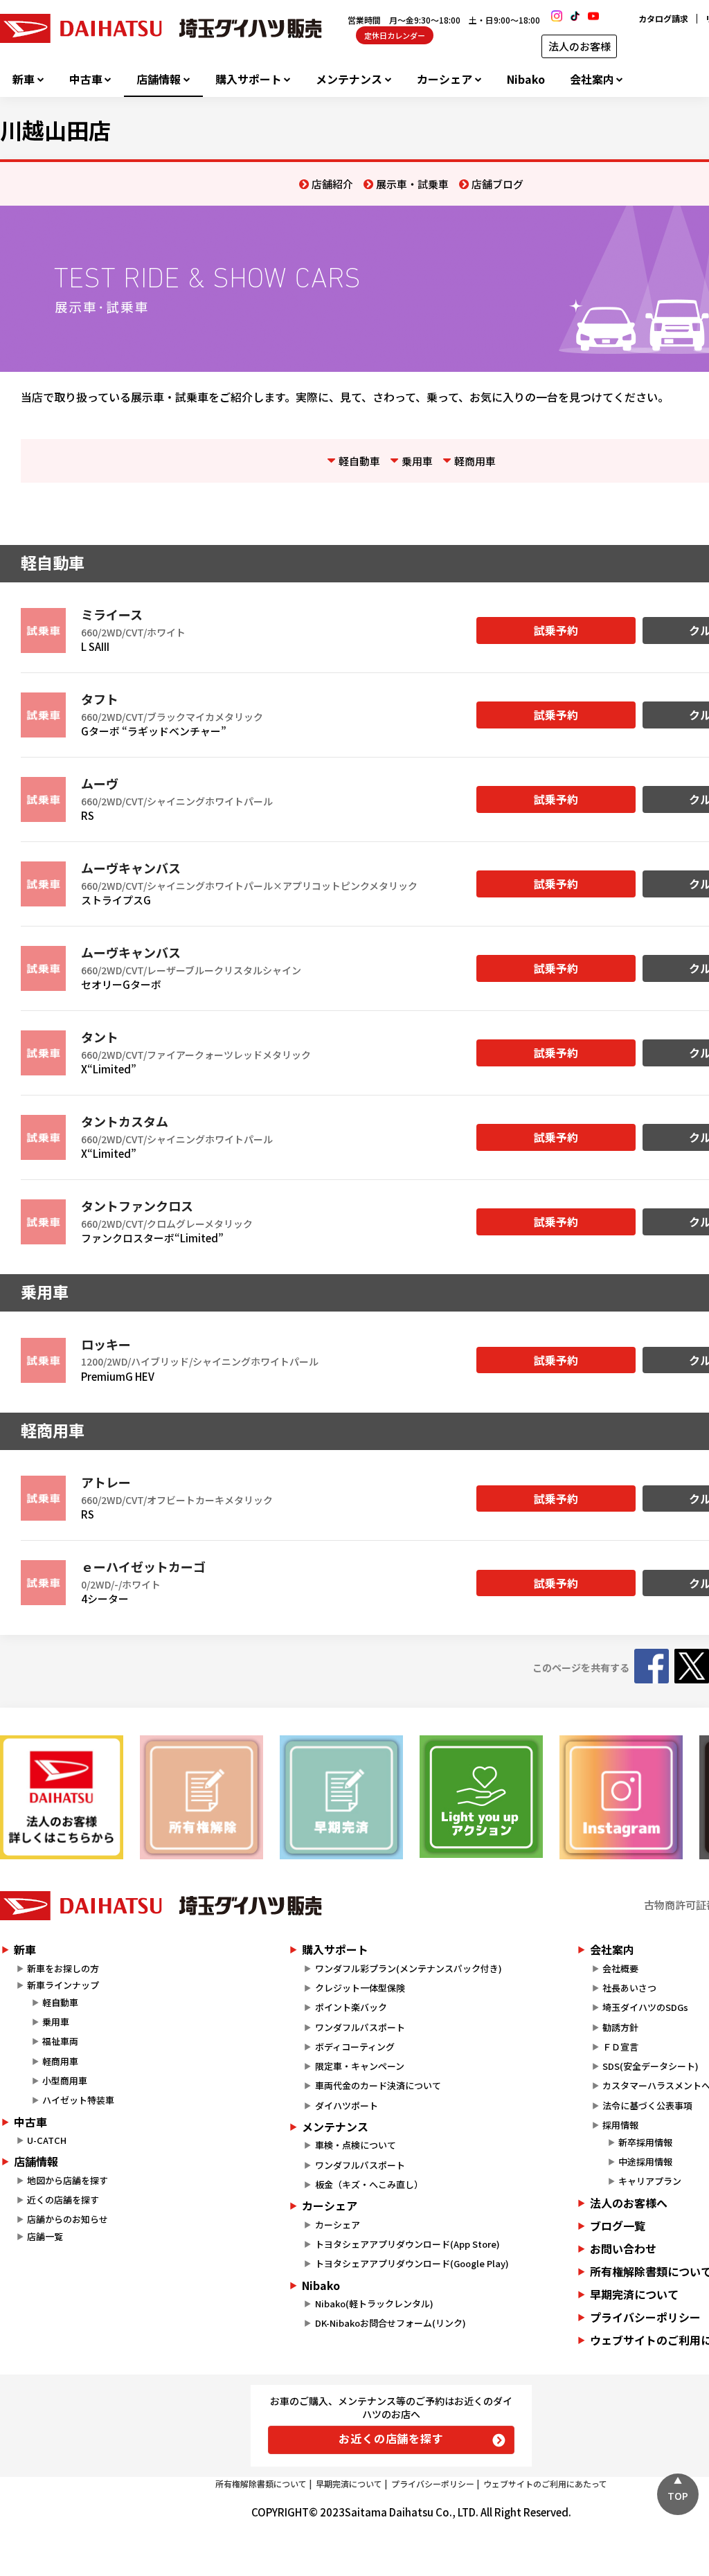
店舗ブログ (497, 184)
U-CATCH (47, 2140)
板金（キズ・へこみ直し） (369, 2184)
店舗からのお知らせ (68, 2219)
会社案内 (592, 79)
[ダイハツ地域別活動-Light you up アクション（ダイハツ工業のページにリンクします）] (481, 1797)
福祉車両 (60, 2041)
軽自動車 (359, 461)
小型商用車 (65, 2081)
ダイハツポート (347, 2105)
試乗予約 (556, 630)
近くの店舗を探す (63, 2200)
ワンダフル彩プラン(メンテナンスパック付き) (409, 1968)
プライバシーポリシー (433, 2484)
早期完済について (349, 2484)
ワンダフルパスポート (360, 2027)
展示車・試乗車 (412, 184)
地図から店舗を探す (68, 2180)
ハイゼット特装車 (78, 2100)
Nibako (526, 79)
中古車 (86, 79)
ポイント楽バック (351, 2007)
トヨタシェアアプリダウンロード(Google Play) (412, 2263)
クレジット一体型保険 (360, 1988)
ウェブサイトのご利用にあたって (545, 2484)
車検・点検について (356, 2145)
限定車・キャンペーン (360, 2066)
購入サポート (249, 79)
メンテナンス (349, 79)
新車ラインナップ (63, 1985)
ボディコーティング (355, 2047)
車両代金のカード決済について (378, 2085)
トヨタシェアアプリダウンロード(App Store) (407, 2244)
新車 (24, 79)
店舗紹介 (332, 184)
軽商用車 (475, 461)
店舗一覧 (45, 2236)
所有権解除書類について (261, 2484)
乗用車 (417, 461)
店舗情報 (159, 79)
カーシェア (445, 79)
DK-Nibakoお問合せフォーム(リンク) (391, 2323)
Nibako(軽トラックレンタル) (374, 2304)
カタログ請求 (663, 18)
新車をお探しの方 (63, 1968)
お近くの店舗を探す (391, 2438)
